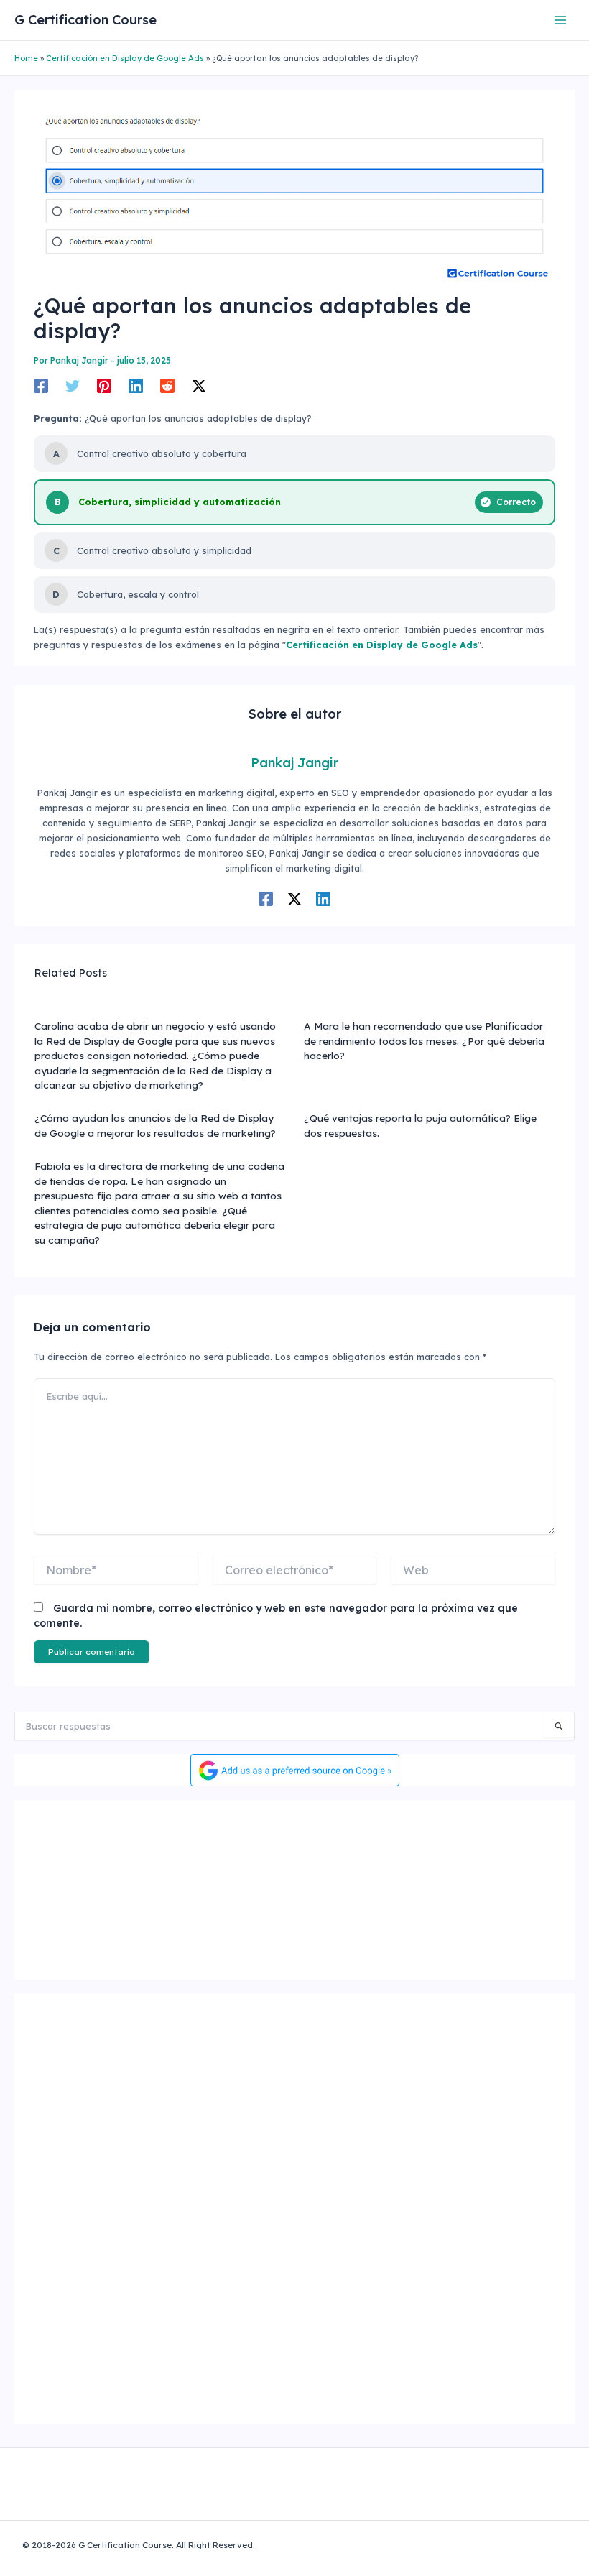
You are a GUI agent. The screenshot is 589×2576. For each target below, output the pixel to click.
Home (26, 58)
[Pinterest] (104, 386)
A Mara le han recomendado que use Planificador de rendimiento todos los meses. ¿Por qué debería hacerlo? (424, 1040)
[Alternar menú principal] (561, 20)
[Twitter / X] (199, 386)
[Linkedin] (136, 386)
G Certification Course (85, 20)
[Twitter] (73, 386)
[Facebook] (41, 386)
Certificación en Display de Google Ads (125, 58)
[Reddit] (167, 386)
